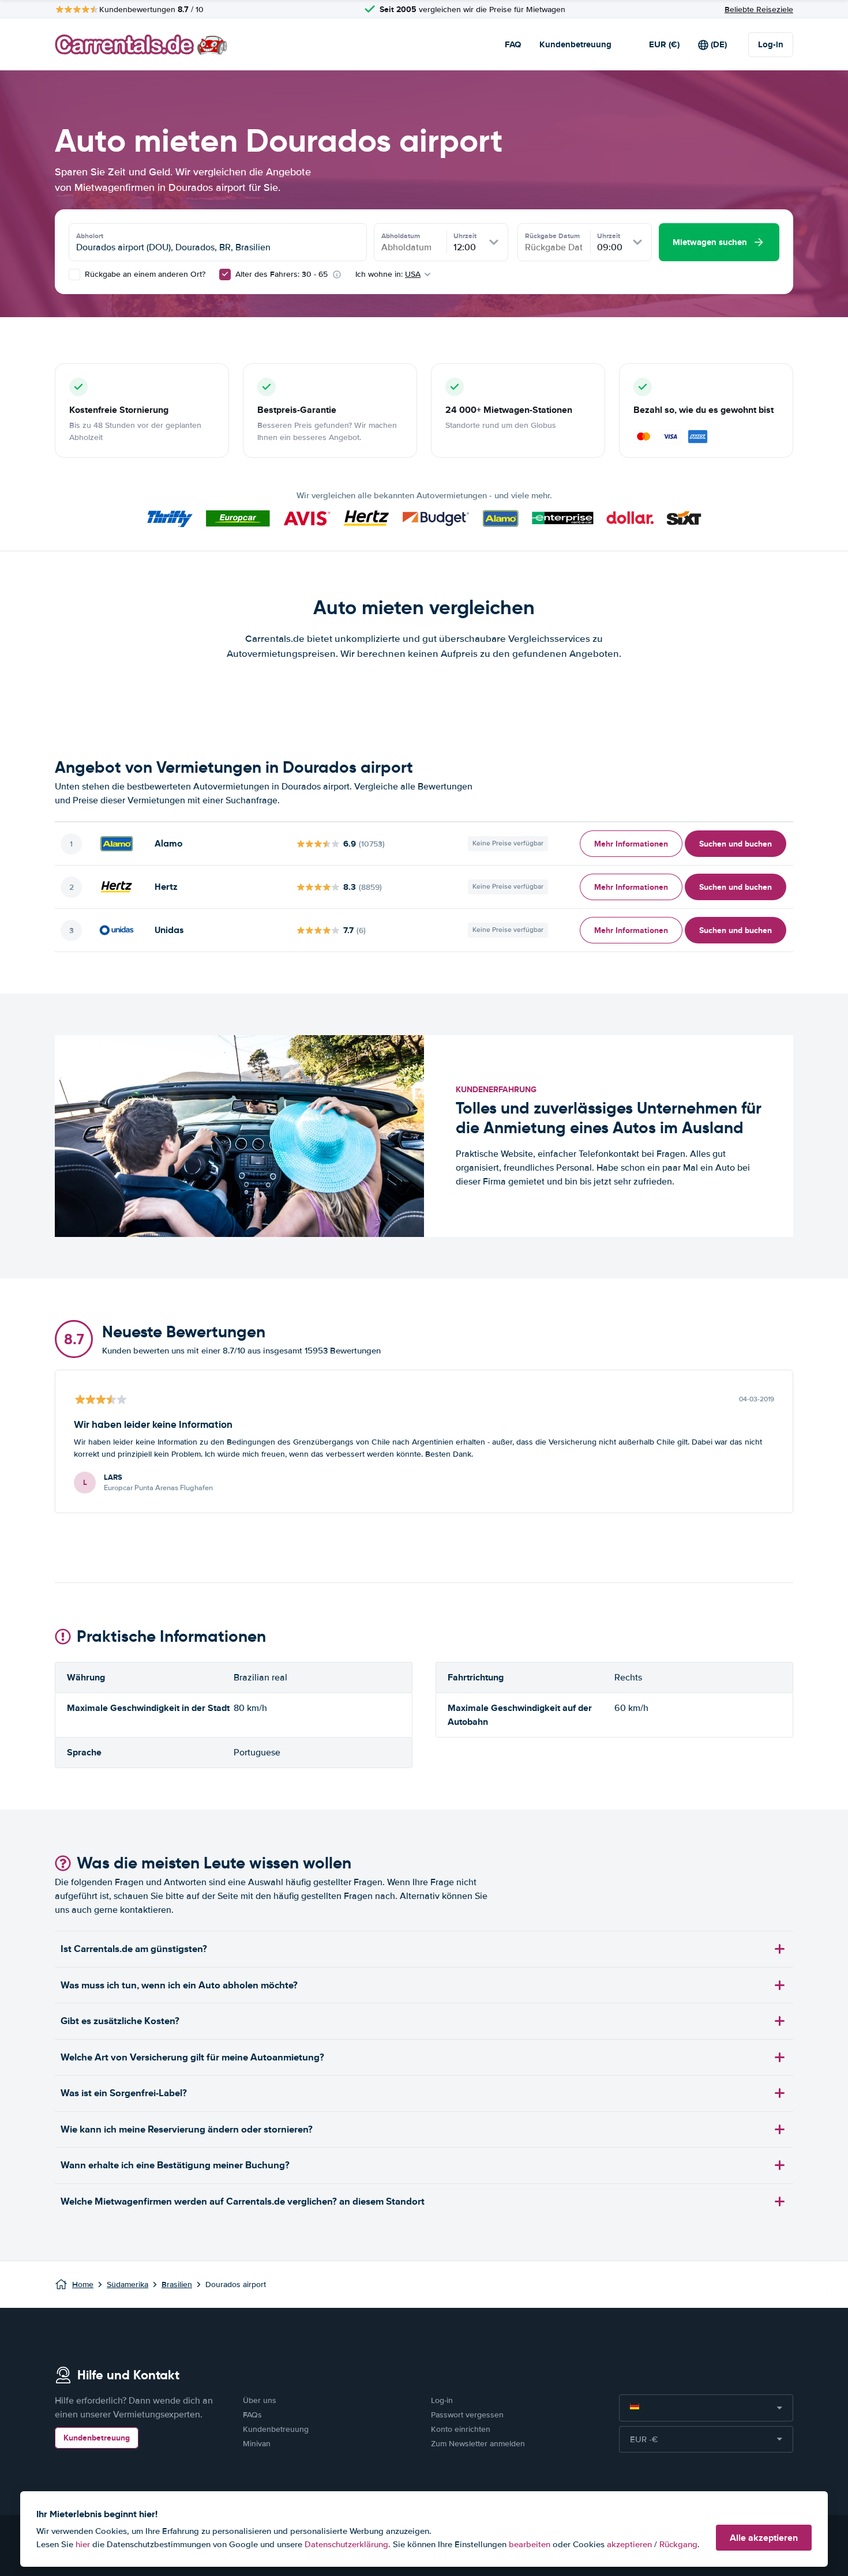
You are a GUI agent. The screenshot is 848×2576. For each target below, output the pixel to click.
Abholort (90, 236)
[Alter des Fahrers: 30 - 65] (225, 274)
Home (83, 2284)
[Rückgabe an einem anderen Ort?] (74, 274)
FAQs (252, 2415)
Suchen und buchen (736, 844)
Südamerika (127, 2284)
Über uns (260, 2400)
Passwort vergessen (467, 2415)
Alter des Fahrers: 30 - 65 (282, 274)
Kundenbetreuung (575, 44)
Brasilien (177, 2284)
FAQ (513, 44)
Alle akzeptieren (764, 2538)
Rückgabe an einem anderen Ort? (144, 274)
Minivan (257, 2444)
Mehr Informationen (631, 844)
